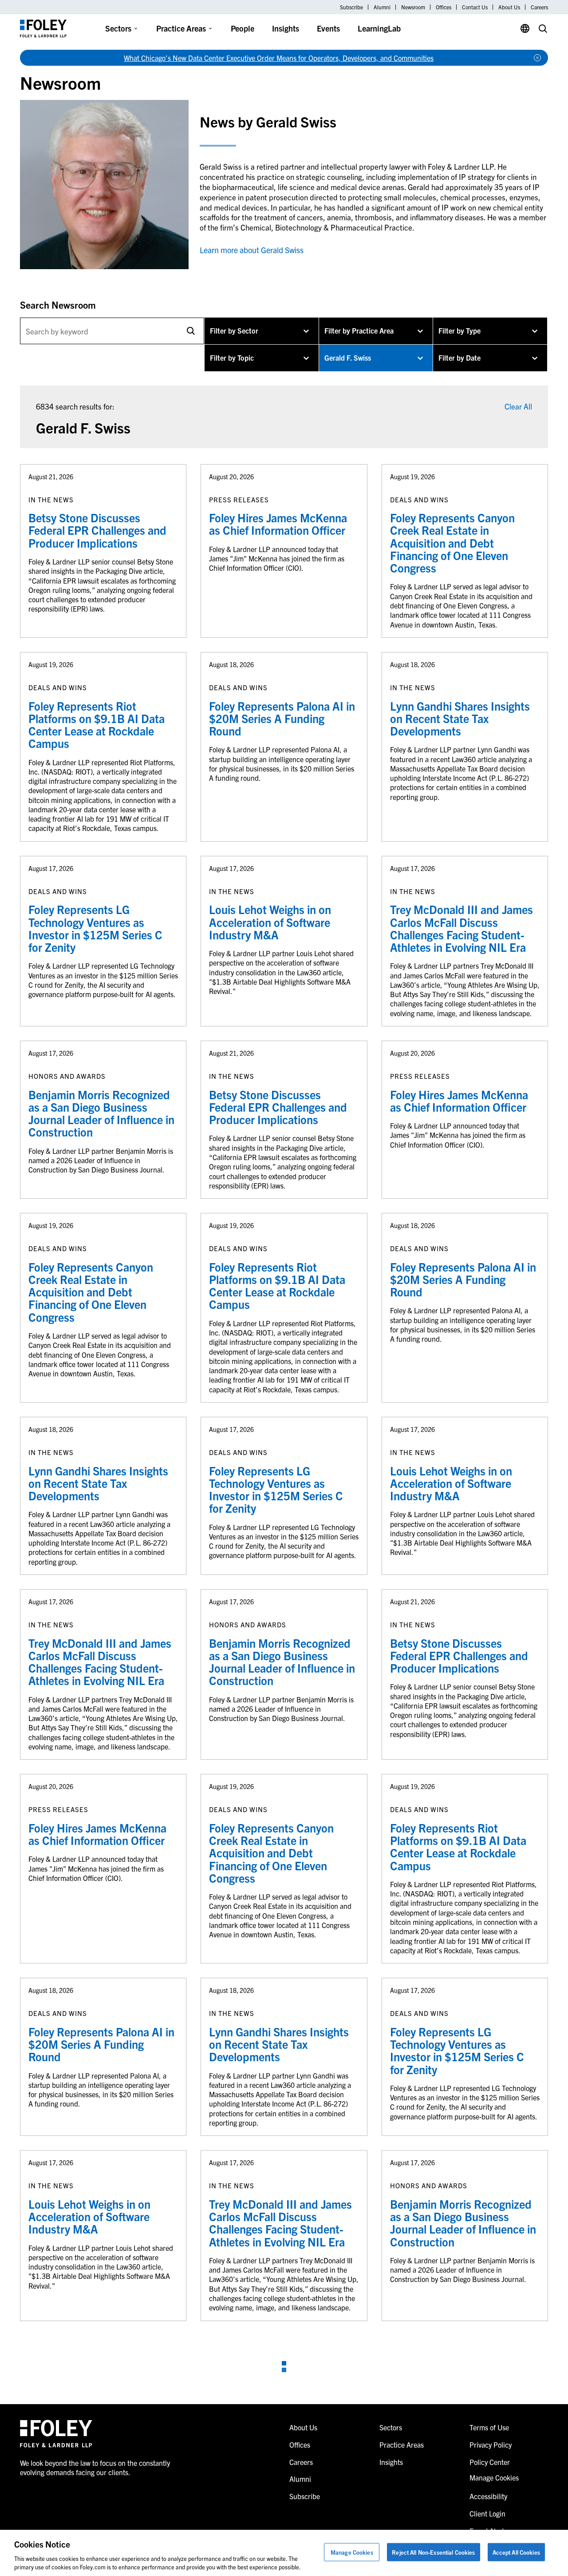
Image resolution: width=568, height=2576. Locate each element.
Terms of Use (489, 2427)
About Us (509, 7)
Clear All (518, 406)
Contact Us (475, 7)
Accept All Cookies (516, 2552)
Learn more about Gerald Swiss (252, 250)
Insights (286, 28)
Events (328, 28)
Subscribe (351, 7)
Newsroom (413, 7)
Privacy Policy (491, 2445)
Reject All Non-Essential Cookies (433, 2552)
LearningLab (379, 28)
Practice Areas (181, 28)
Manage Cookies (352, 2552)
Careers (539, 7)
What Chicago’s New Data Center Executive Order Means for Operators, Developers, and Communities (279, 58)
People (243, 28)
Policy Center (490, 2462)
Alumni (382, 7)
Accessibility (488, 2496)
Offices (444, 7)
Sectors (118, 28)
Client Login (487, 2513)
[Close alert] (537, 58)
